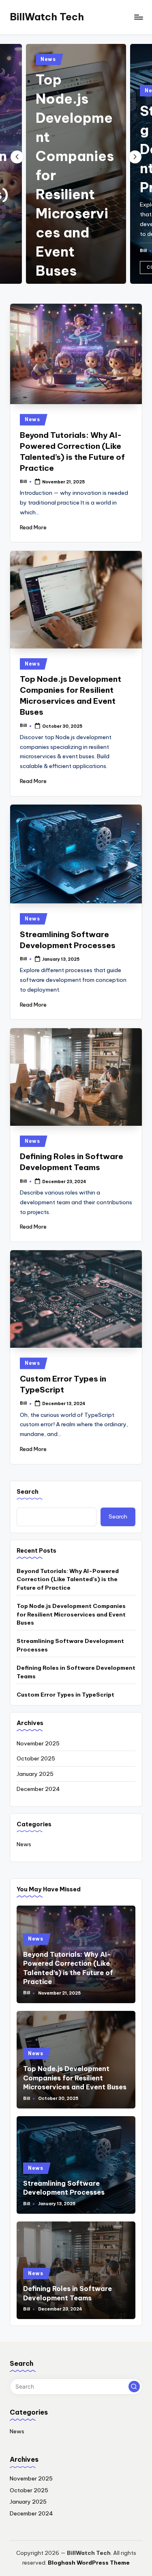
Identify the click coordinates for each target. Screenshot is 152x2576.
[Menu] (138, 17)
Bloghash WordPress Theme (89, 2563)
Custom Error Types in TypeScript (65, 1695)
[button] (135, 157)
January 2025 (35, 1774)
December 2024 (38, 1789)
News (48, 59)
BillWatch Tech (47, 17)
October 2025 (36, 1758)
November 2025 (38, 1743)
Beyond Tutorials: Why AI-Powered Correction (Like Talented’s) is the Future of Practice (68, 1579)
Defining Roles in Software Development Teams (76, 1672)
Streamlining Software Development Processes (70, 1645)
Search (28, 1492)
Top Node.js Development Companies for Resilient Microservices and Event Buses (71, 1614)
